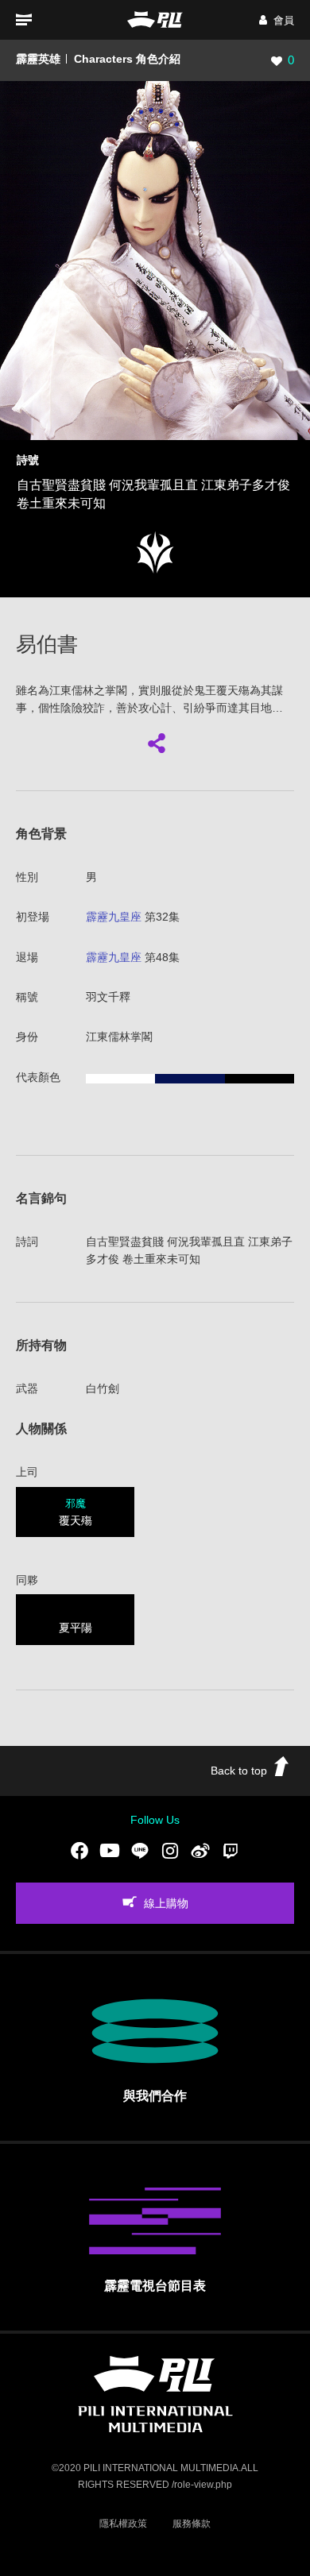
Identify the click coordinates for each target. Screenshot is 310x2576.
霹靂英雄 (38, 59)
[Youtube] (110, 1850)
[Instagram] (170, 1850)
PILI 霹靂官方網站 (155, 19)
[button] (277, 20)
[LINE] (140, 1850)
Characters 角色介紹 (127, 59)
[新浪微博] (200, 1850)
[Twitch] (231, 1850)
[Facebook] (79, 1850)
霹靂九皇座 (114, 917)
